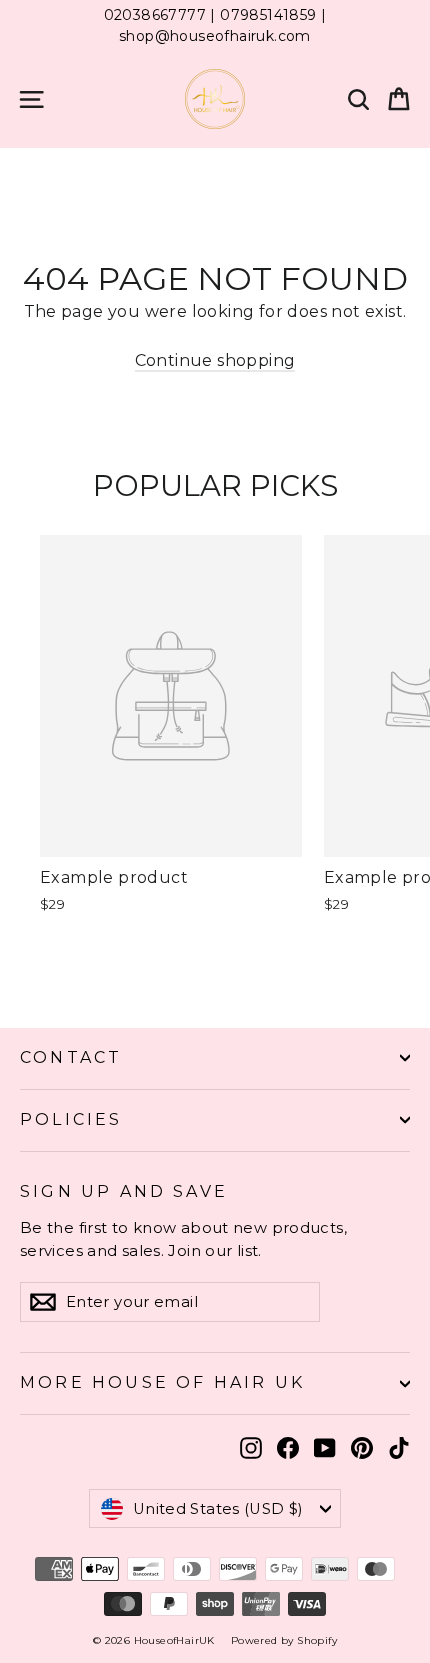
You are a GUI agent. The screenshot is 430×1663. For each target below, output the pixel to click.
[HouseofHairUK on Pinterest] (362, 1447)
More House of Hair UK (162, 1382)
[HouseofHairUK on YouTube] (325, 1447)
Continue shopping (215, 360)
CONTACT (71, 1057)
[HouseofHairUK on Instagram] (251, 1447)
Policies (71, 1119)
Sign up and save (124, 1191)
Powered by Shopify (284, 1640)
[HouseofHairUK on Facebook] (288, 1447)
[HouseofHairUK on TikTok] (399, 1447)
